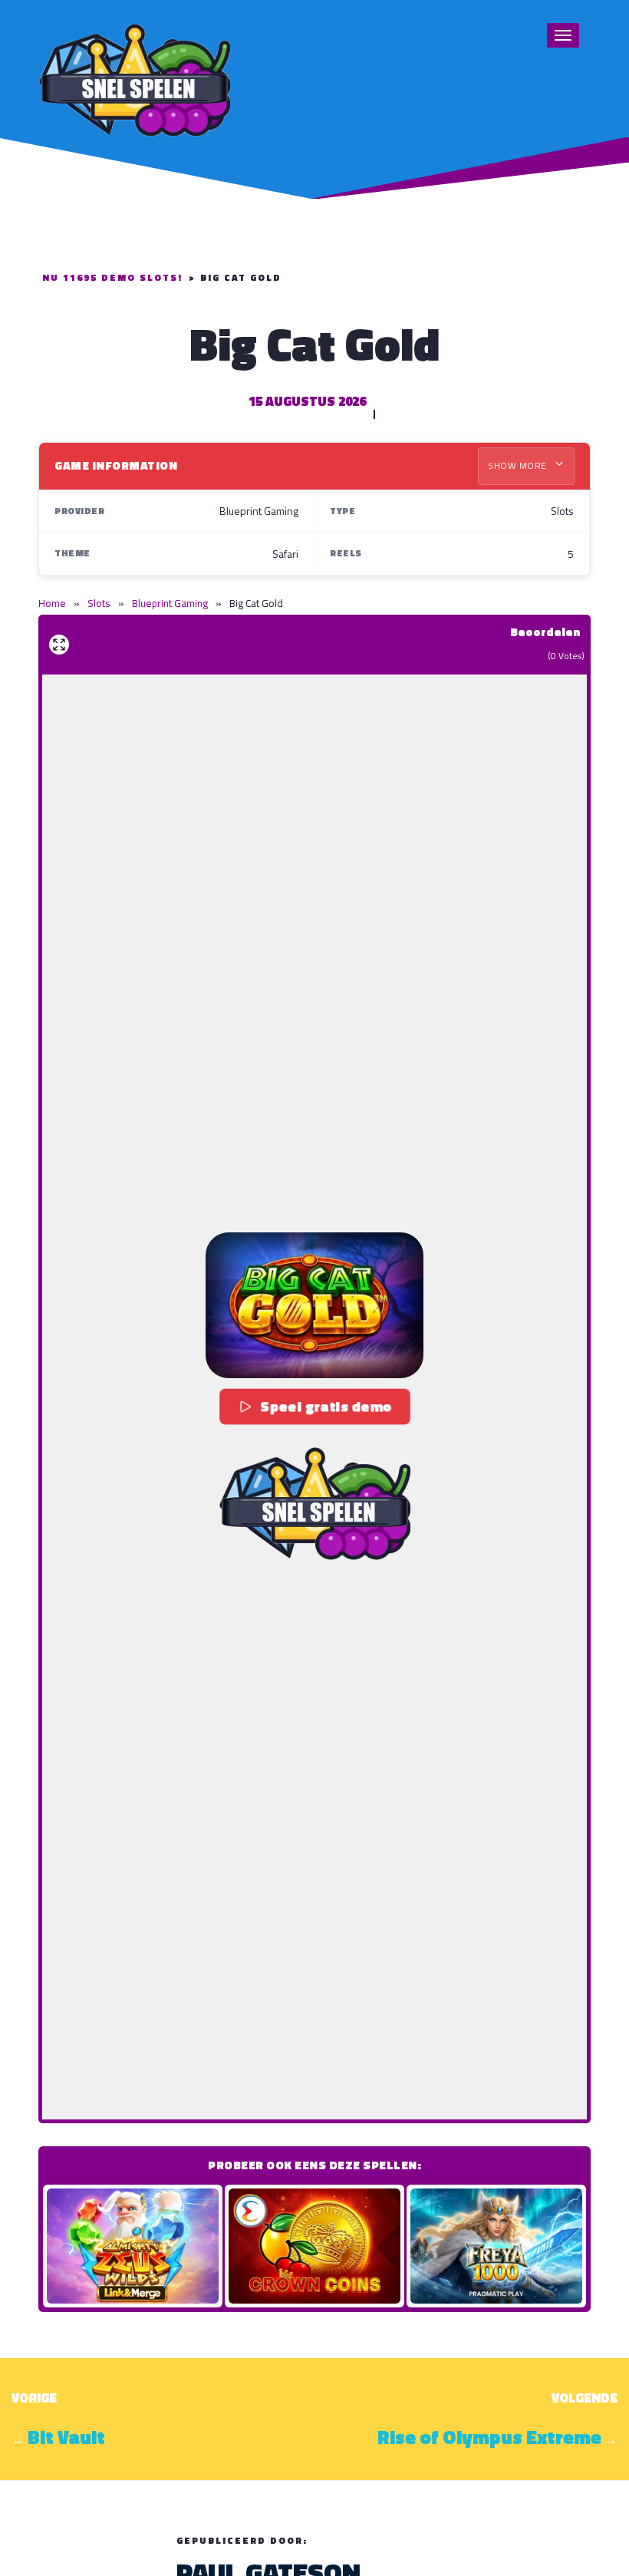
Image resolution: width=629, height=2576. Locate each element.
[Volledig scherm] (59, 645)
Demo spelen (133, 2246)
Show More (519, 465)
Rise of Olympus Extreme (489, 2437)
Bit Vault (66, 2437)
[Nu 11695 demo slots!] (134, 78)
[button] (314, 1305)
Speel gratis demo (326, 1406)
